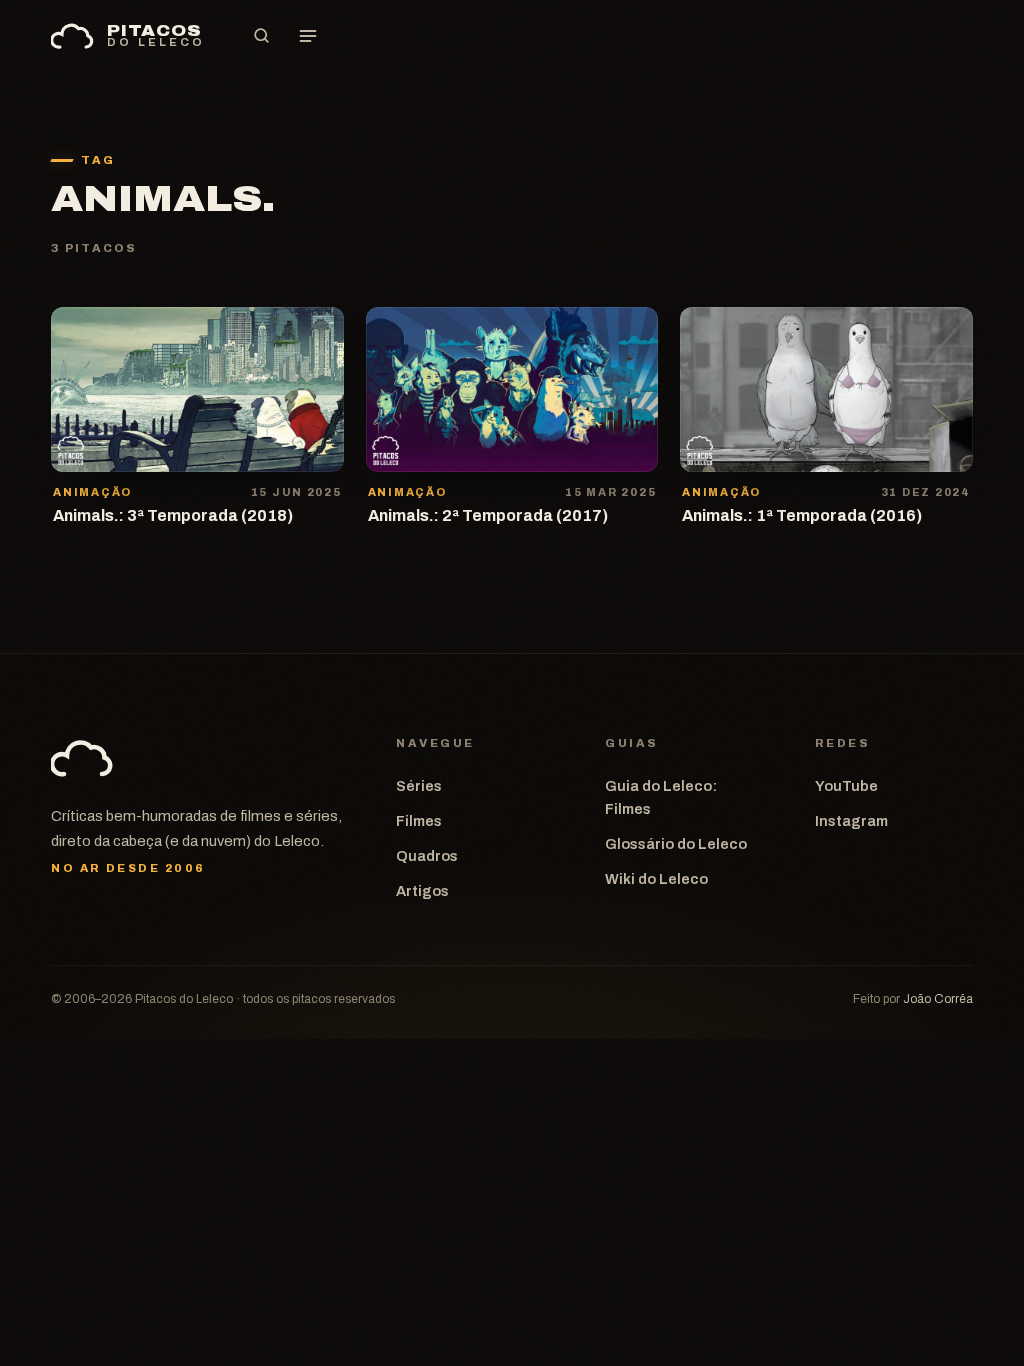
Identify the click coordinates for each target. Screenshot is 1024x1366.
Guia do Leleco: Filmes (661, 797)
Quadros (427, 856)
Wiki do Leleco (656, 879)
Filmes (419, 821)
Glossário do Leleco (676, 844)
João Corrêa (938, 999)
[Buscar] (262, 36)
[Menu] (308, 36)
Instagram (851, 821)
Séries (419, 786)
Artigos (422, 891)
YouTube (846, 786)
